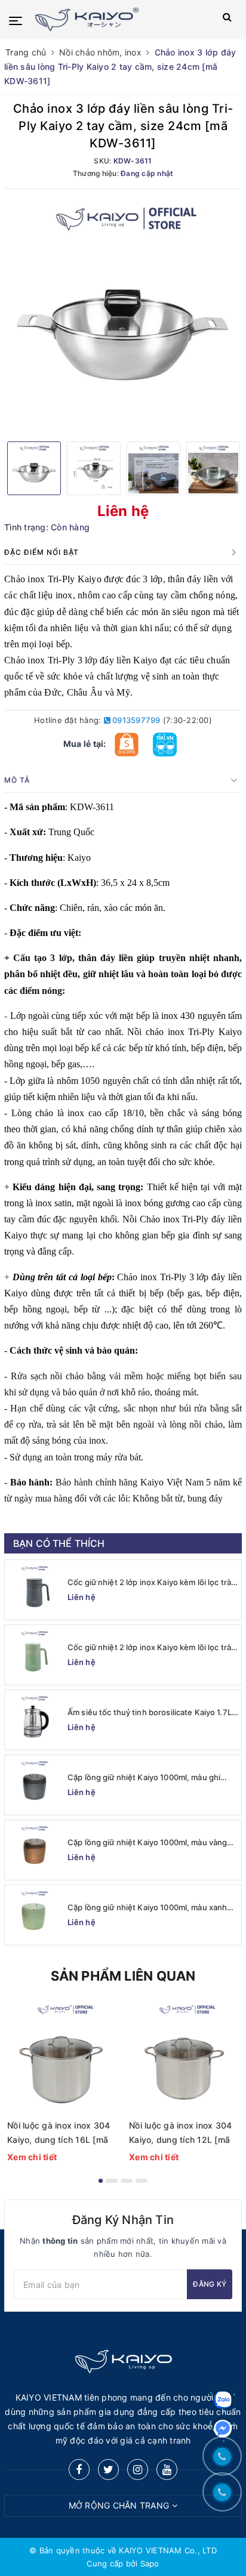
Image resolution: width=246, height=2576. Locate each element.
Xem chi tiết (32, 2157)
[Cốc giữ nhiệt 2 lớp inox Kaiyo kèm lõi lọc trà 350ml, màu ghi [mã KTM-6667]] (35, 1590)
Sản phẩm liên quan (123, 1976)
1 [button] (101, 2181)
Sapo (150, 2563)
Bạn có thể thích (59, 1543)
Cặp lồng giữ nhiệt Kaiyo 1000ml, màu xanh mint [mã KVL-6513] (147, 1908)
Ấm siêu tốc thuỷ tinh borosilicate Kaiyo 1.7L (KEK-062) (150, 1712)
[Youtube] (167, 2470)
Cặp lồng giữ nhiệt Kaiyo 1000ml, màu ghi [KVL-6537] (144, 1777)
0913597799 (136, 720)
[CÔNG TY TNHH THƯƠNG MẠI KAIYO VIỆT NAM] (106, 19)
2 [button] (112, 2181)
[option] (123, 314)
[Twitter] (108, 2470)
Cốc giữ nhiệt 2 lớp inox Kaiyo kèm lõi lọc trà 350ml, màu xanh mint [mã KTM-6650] (149, 1647)
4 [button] (142, 2181)
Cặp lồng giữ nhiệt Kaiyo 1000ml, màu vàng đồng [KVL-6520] (147, 1843)
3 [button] (127, 2181)
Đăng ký (210, 2284)
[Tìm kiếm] (227, 19)
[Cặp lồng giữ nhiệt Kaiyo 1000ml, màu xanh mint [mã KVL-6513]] (35, 1915)
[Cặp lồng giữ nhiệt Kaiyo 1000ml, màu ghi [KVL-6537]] (35, 1785)
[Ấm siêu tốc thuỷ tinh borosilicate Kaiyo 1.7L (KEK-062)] (35, 1720)
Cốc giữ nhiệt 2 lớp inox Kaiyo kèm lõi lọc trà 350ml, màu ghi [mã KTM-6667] (149, 1582)
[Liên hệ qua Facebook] (223, 2429)
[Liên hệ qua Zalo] (223, 2400)
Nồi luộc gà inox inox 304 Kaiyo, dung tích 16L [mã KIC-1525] (59, 2134)
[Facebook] (79, 2470)
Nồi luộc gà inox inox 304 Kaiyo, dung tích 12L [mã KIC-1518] (180, 2134)
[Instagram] (138, 2470)
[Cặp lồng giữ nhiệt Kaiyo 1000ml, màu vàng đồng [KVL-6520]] (35, 1850)
